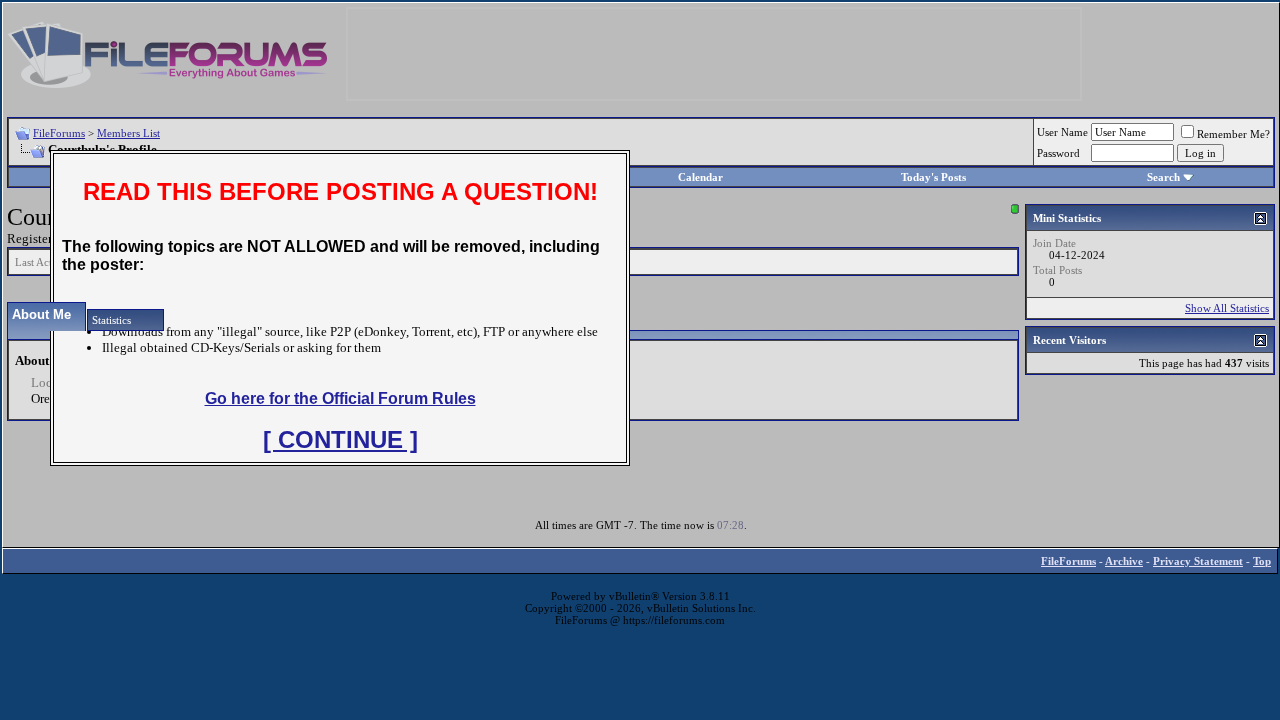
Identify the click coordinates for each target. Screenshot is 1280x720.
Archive (1124, 561)
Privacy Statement (1198, 561)
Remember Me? (1233, 134)
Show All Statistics (1227, 308)
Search (1163, 177)
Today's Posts (933, 177)
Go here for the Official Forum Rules (340, 398)
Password (1058, 153)
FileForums (59, 133)
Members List (128, 133)
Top (1262, 561)
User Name (1062, 132)
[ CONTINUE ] (340, 439)
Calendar (700, 177)
